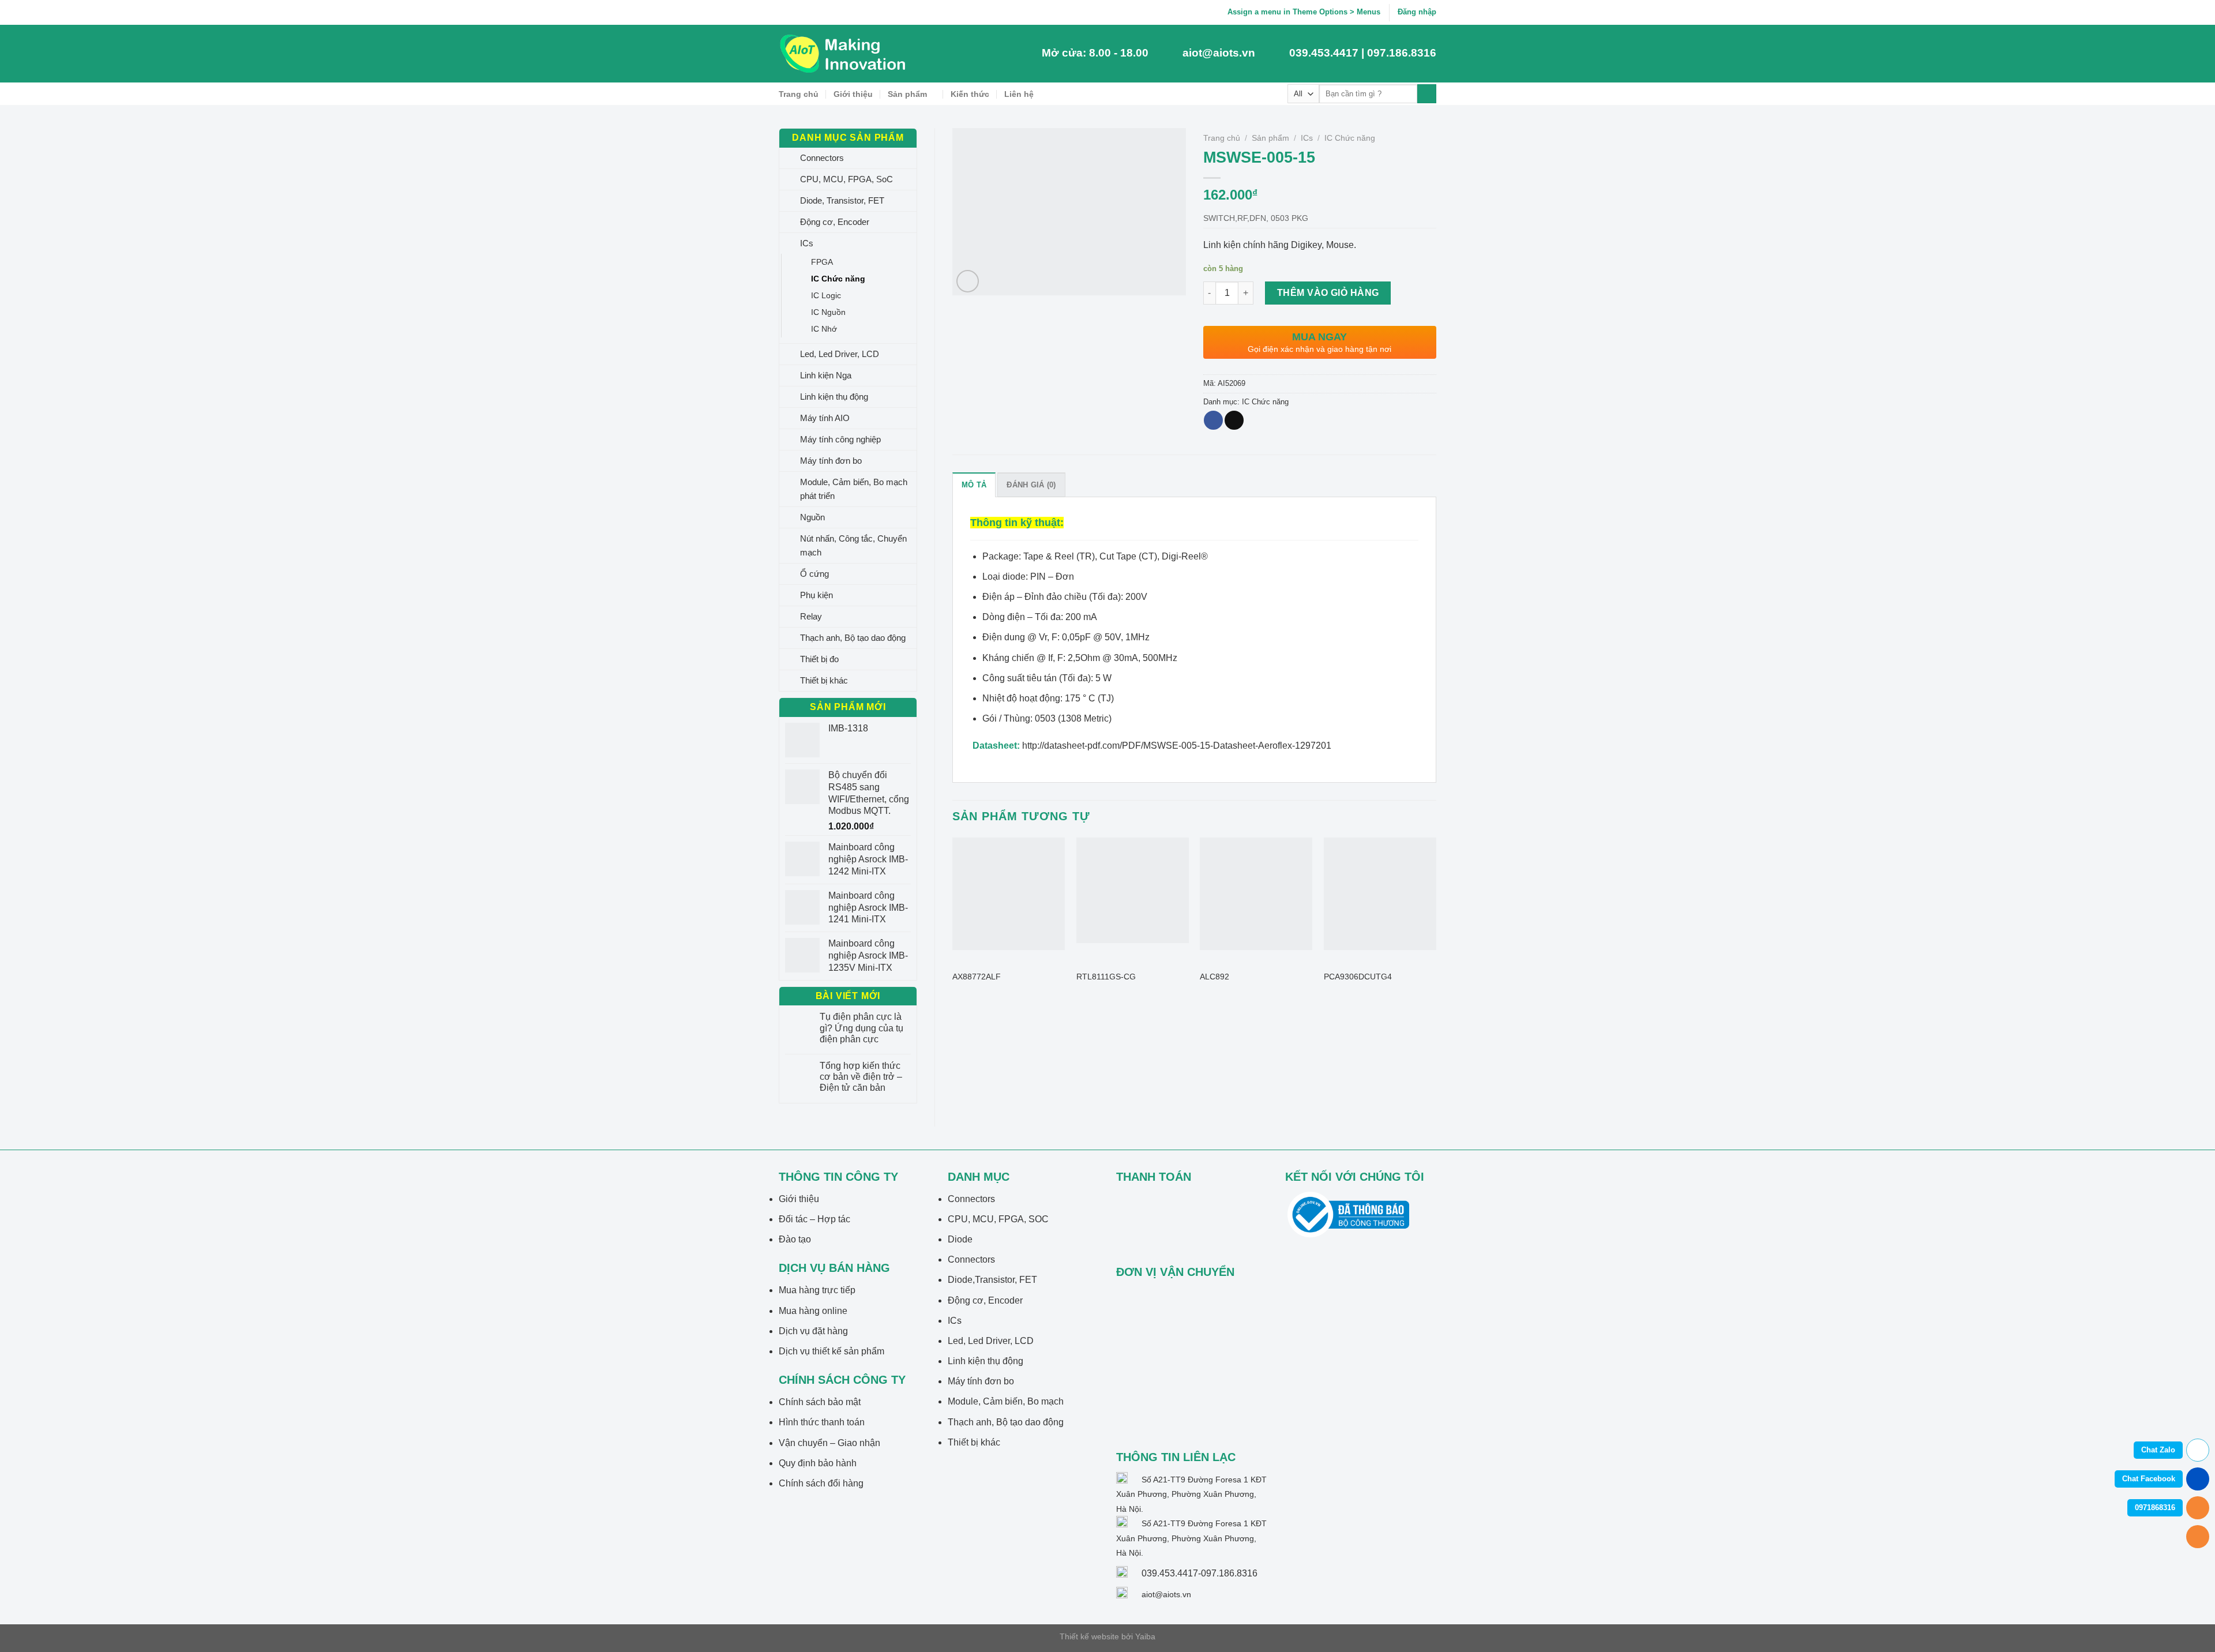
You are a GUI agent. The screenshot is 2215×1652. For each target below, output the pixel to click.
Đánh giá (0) (1031, 485)
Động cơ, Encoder (835, 222)
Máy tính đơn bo (831, 461)
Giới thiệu (853, 94)
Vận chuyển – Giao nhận (829, 1443)
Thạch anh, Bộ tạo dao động (853, 638)
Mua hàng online (813, 1311)
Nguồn (812, 517)
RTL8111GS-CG (1106, 977)
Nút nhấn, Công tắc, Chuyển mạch (853, 545)
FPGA (822, 262)
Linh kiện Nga (826, 375)
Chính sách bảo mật (820, 1402)
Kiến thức (970, 94)
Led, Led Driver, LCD (840, 354)
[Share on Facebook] (1213, 420)
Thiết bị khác (824, 680)
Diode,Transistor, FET (992, 1280)
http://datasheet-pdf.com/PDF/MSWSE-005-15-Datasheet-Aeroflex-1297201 (1177, 746)
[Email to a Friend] (1234, 420)
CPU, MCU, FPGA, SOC (998, 1219)
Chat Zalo (2158, 1450)
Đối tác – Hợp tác (814, 1219)
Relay (811, 616)
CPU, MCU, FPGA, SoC (846, 179)
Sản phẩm (907, 94)
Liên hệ (1019, 94)
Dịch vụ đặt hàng (813, 1331)
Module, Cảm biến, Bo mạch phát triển (854, 489)
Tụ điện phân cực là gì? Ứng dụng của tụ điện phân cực (861, 1028)
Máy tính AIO (825, 418)
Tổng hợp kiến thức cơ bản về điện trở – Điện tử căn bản (861, 1077)
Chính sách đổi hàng (821, 1483)
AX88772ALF (977, 977)
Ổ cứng (814, 574)
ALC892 (1215, 977)
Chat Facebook (2149, 1479)
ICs (807, 243)
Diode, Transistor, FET (842, 200)
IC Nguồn (828, 312)
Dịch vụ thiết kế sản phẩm (831, 1351)
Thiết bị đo (819, 659)
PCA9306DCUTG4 (1358, 977)
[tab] (974, 485)
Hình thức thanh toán (822, 1422)
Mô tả (974, 485)
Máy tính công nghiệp (840, 439)
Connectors (822, 158)
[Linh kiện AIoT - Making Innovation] (845, 54)
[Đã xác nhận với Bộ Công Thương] (1348, 1214)
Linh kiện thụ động (834, 397)
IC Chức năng (838, 279)
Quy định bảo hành (818, 1463)
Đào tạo (795, 1239)
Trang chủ (799, 94)
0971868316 (2155, 1508)
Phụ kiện (816, 595)
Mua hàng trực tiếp (817, 1290)
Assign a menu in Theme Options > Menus (1304, 12)
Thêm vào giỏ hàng (1328, 293)
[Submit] (1427, 94)
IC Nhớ (824, 329)
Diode (960, 1239)
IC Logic (826, 295)
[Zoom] (968, 281)
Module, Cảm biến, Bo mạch (1006, 1401)
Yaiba (1145, 1636)
